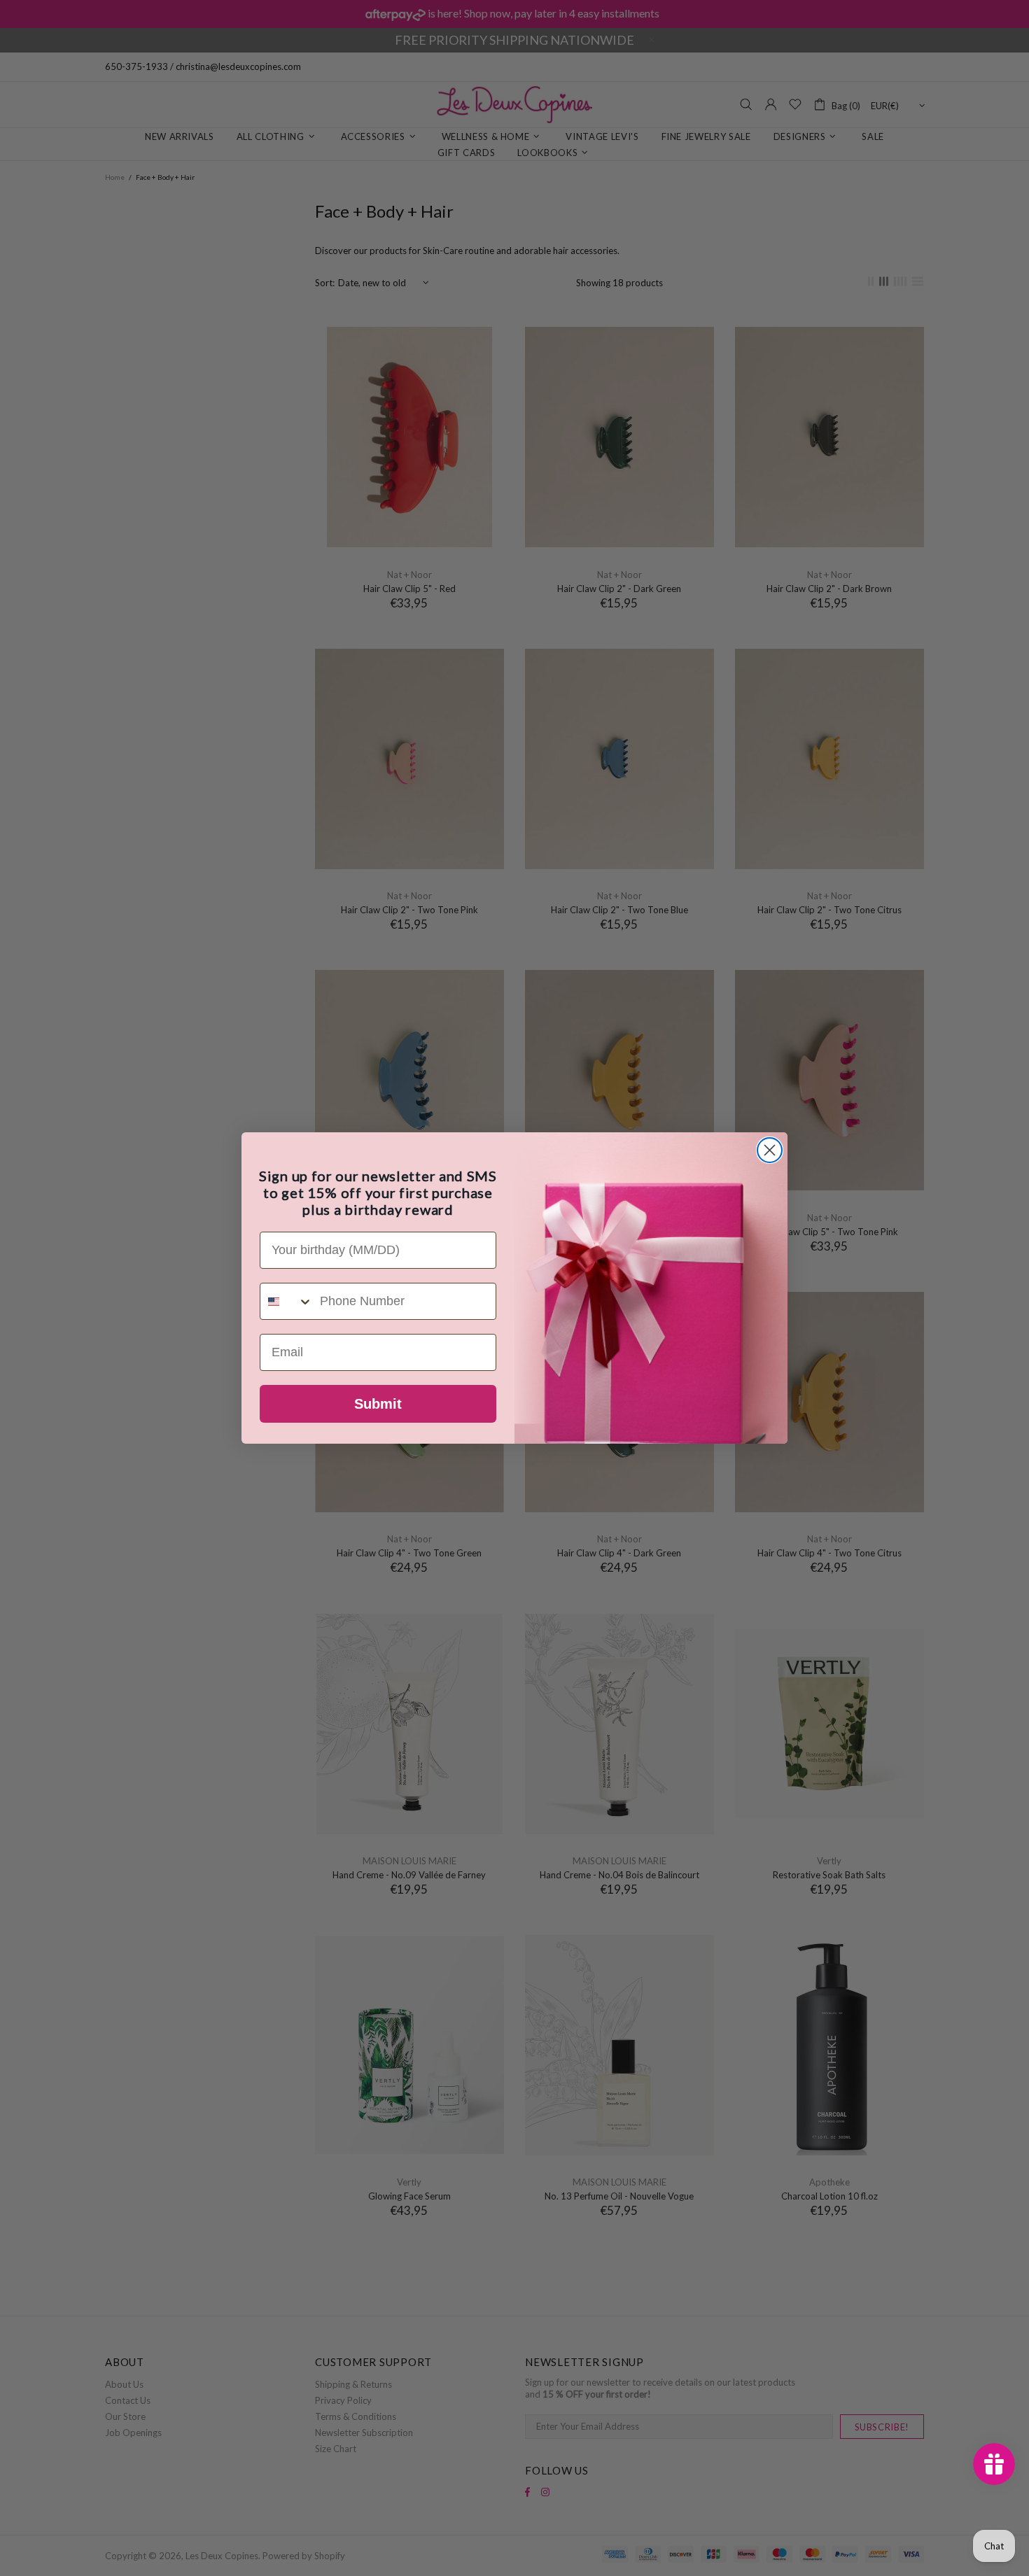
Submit (378, 1404)
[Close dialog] (770, 1150)
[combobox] (287, 1301)
